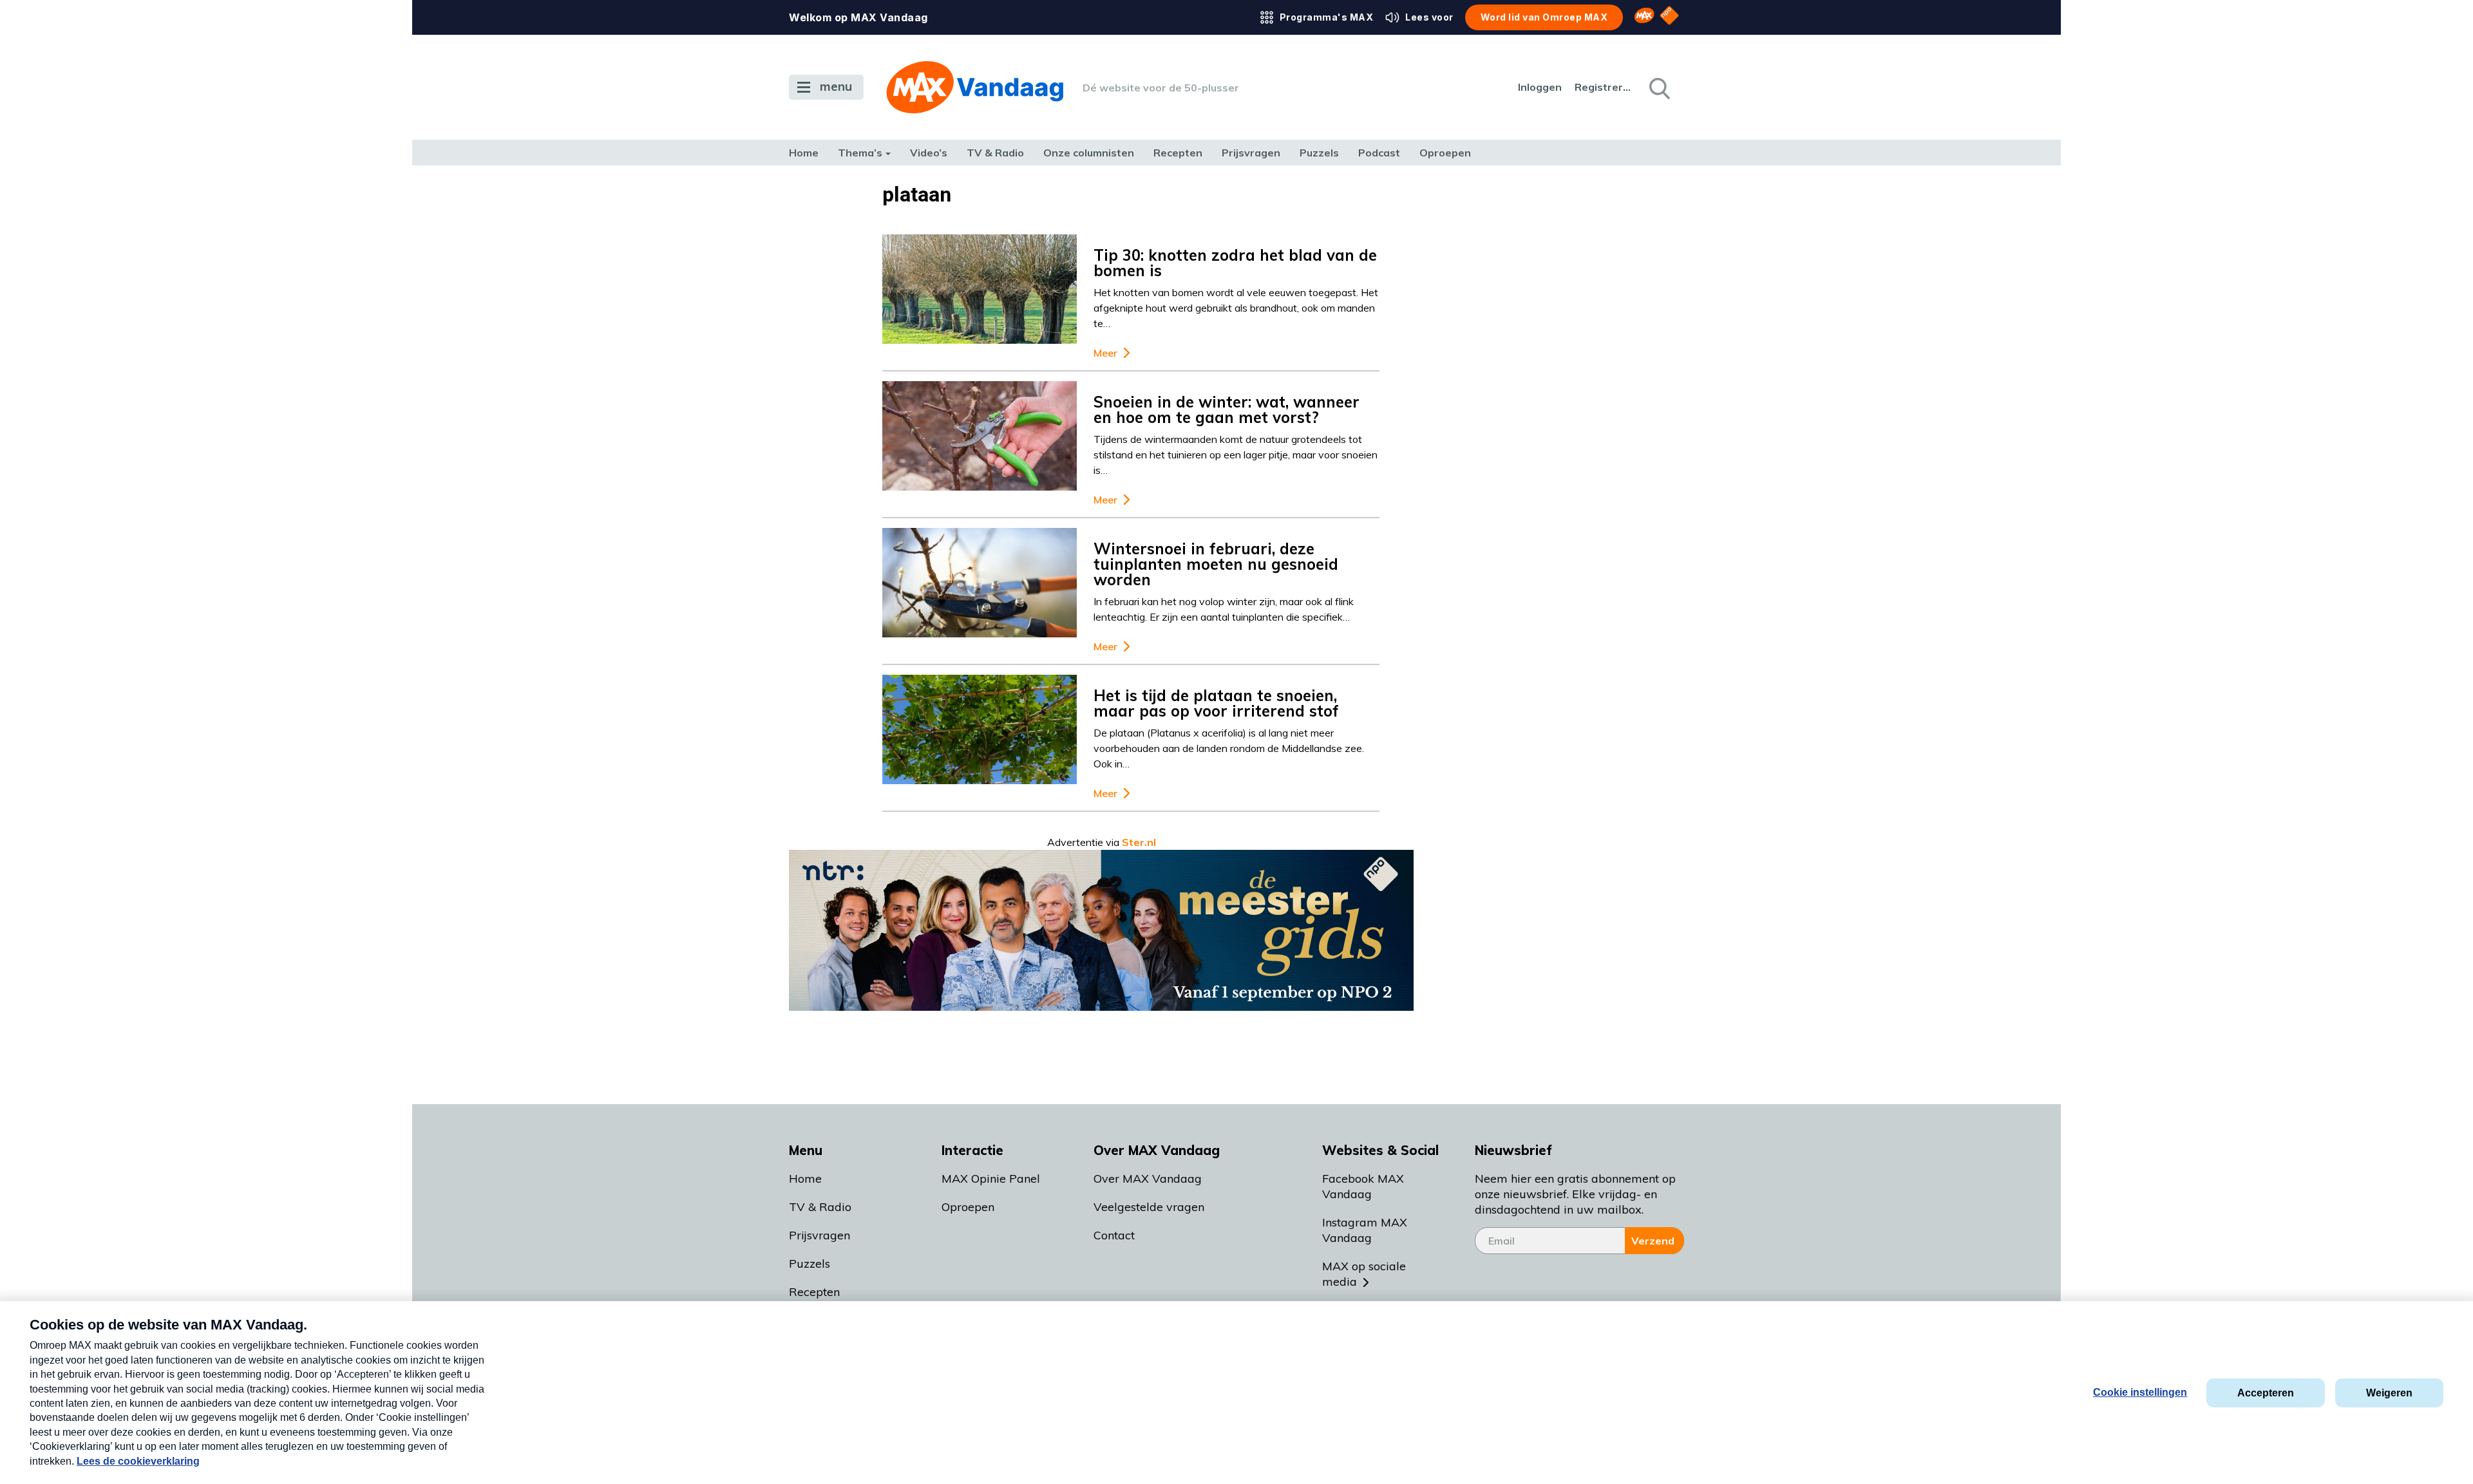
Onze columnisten (1089, 153)
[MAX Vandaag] (975, 87)
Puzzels (1319, 153)
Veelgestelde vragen (1149, 1207)
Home (804, 153)
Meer (1105, 353)
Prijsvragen (1251, 153)
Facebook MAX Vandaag (1363, 1186)
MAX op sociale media (1364, 1274)
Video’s (929, 153)
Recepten (1178, 153)
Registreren (1604, 87)
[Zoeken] (1658, 88)
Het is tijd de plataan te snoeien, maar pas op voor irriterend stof (1216, 703)
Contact (1114, 1235)
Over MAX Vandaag (1148, 1179)
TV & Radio (995, 153)
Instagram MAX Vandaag (1365, 1230)
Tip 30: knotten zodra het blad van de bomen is (1235, 263)
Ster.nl (1139, 842)
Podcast (1379, 153)
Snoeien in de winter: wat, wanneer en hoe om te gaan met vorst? (1227, 409)
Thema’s (860, 153)
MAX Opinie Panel (991, 1179)
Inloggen (1540, 87)
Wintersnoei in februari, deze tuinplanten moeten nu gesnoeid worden (1216, 564)
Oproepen (1445, 153)
